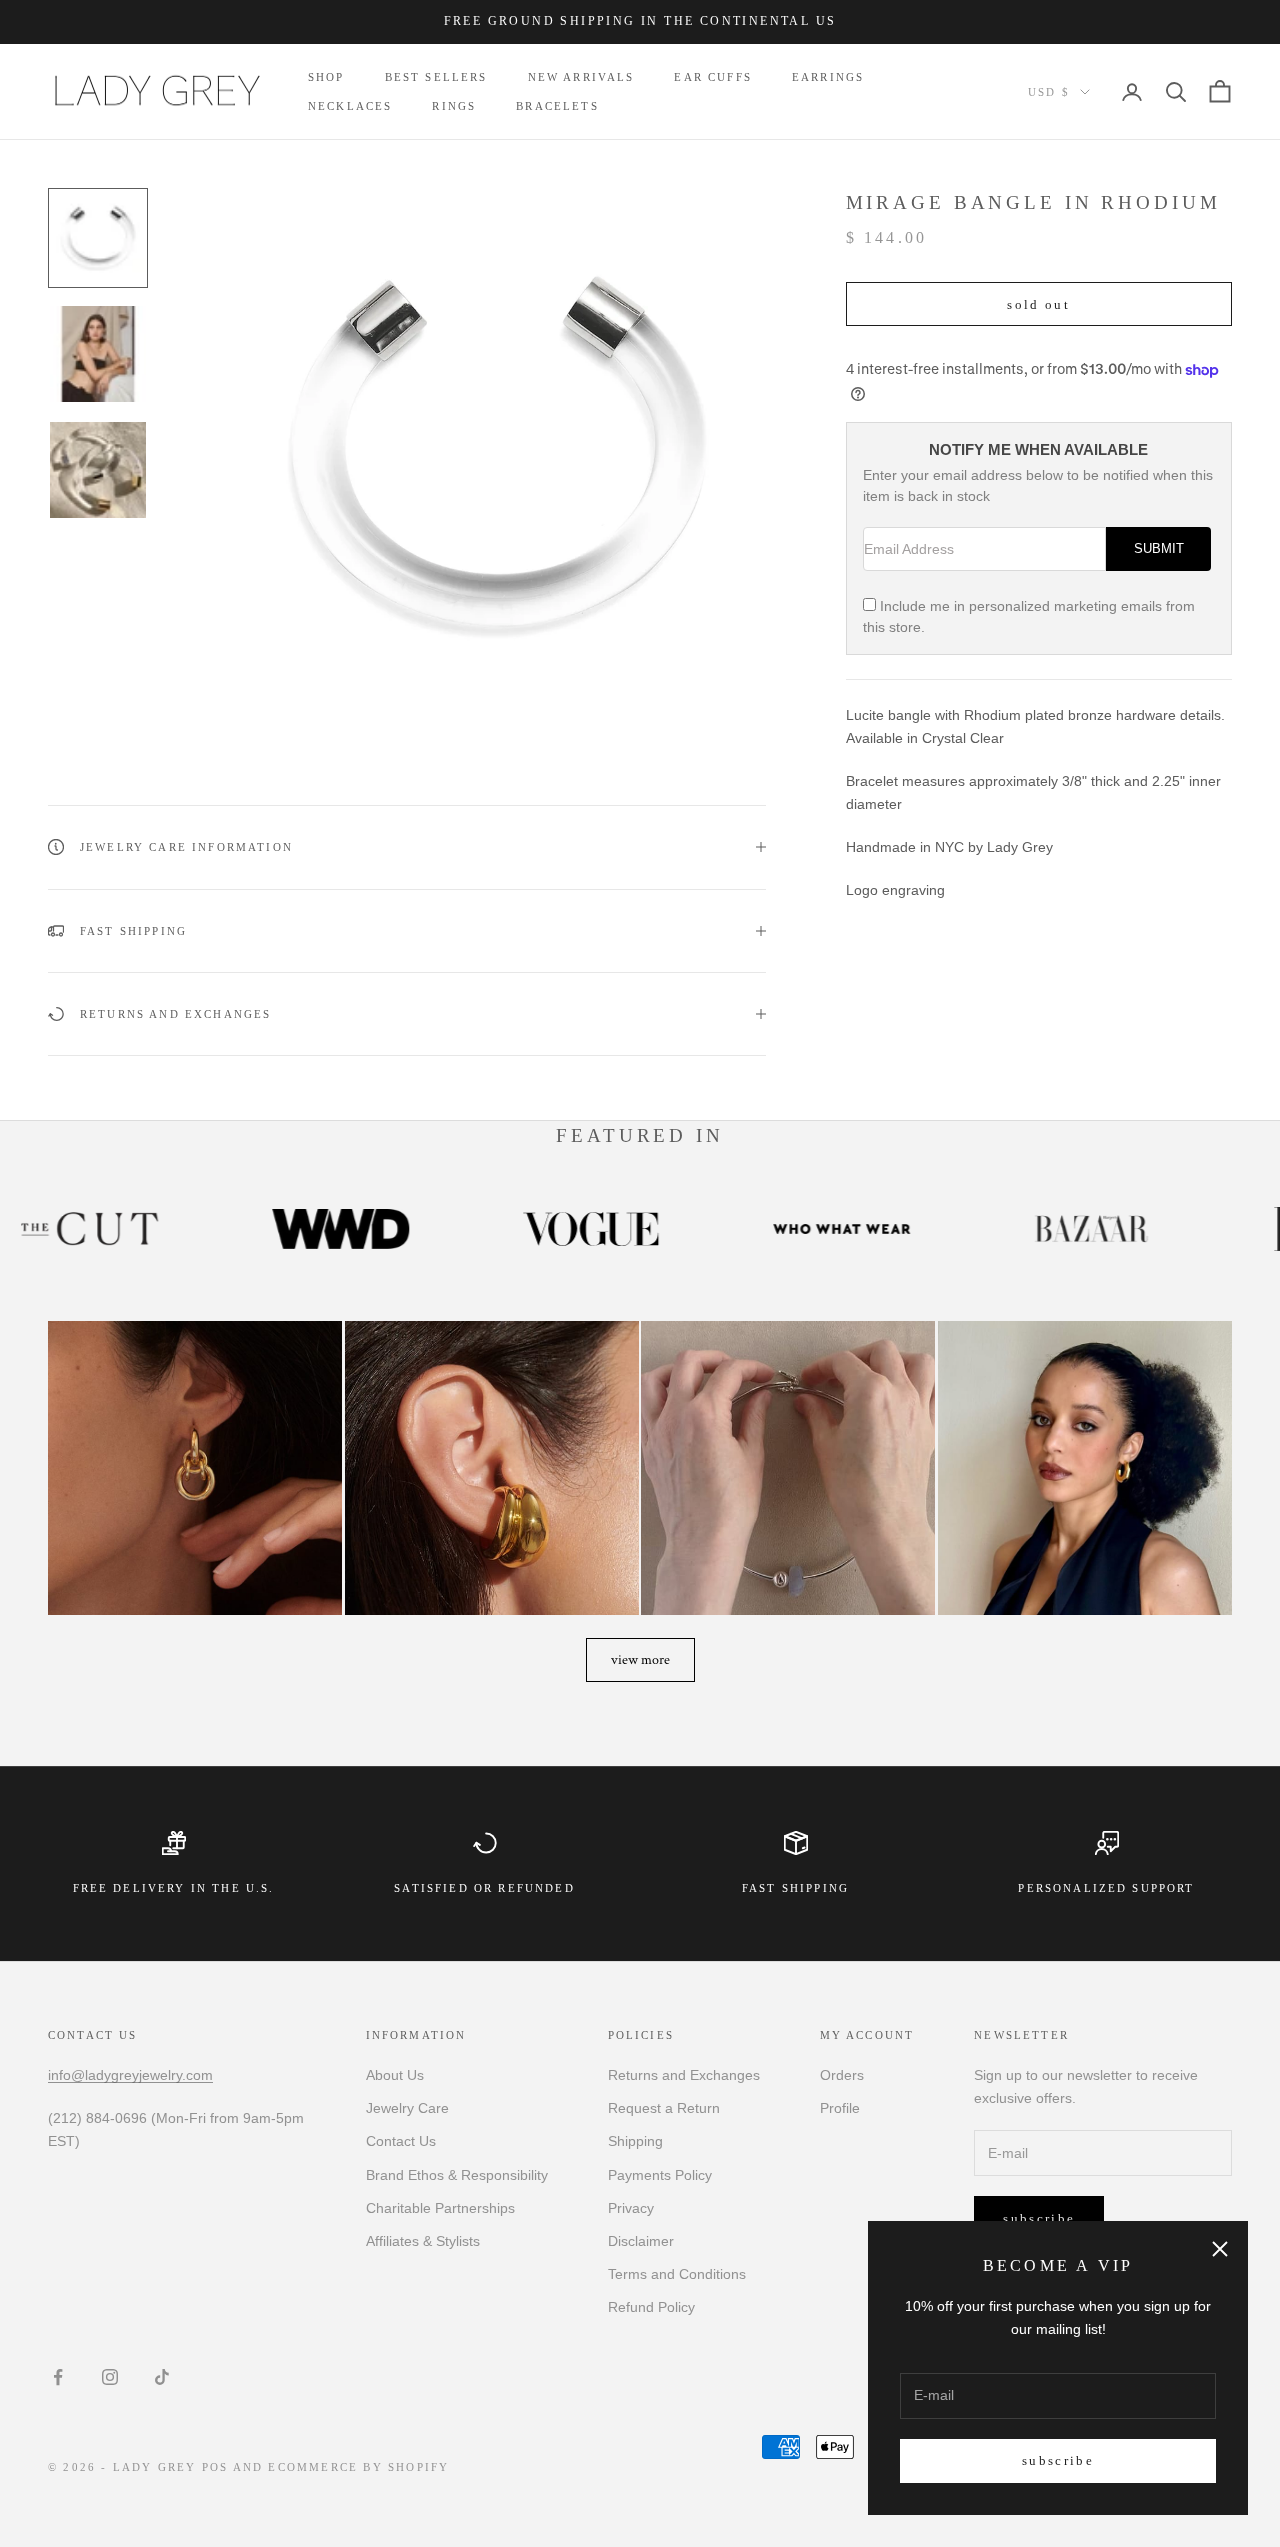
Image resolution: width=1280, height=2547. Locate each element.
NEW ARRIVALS (581, 77)
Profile (840, 2108)
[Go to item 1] (98, 238)
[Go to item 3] (98, 470)
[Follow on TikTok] (162, 2377)
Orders (842, 2075)
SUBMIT (1159, 549)
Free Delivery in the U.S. (174, 1888)
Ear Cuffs (712, 77)
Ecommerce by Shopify (358, 2467)
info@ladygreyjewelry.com (130, 2075)
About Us (395, 2075)
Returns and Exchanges (684, 2075)
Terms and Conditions (677, 2274)
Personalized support (1106, 1888)
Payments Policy (660, 2175)
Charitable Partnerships (440, 2208)
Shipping (635, 2141)
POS (215, 2467)
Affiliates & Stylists (423, 2241)
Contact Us (401, 2141)
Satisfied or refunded (484, 1888)
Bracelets (557, 106)
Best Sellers (436, 77)
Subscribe (1058, 2460)
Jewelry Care (407, 2108)
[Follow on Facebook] (58, 2377)
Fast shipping (795, 1888)
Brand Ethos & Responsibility (457, 2175)
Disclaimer (641, 2241)
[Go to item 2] (98, 354)
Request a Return (664, 2108)
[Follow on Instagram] (110, 2377)
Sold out (1038, 304)
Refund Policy (651, 2307)
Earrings (828, 77)
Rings (454, 106)
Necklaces (350, 106)
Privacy (631, 2208)
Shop (326, 77)
